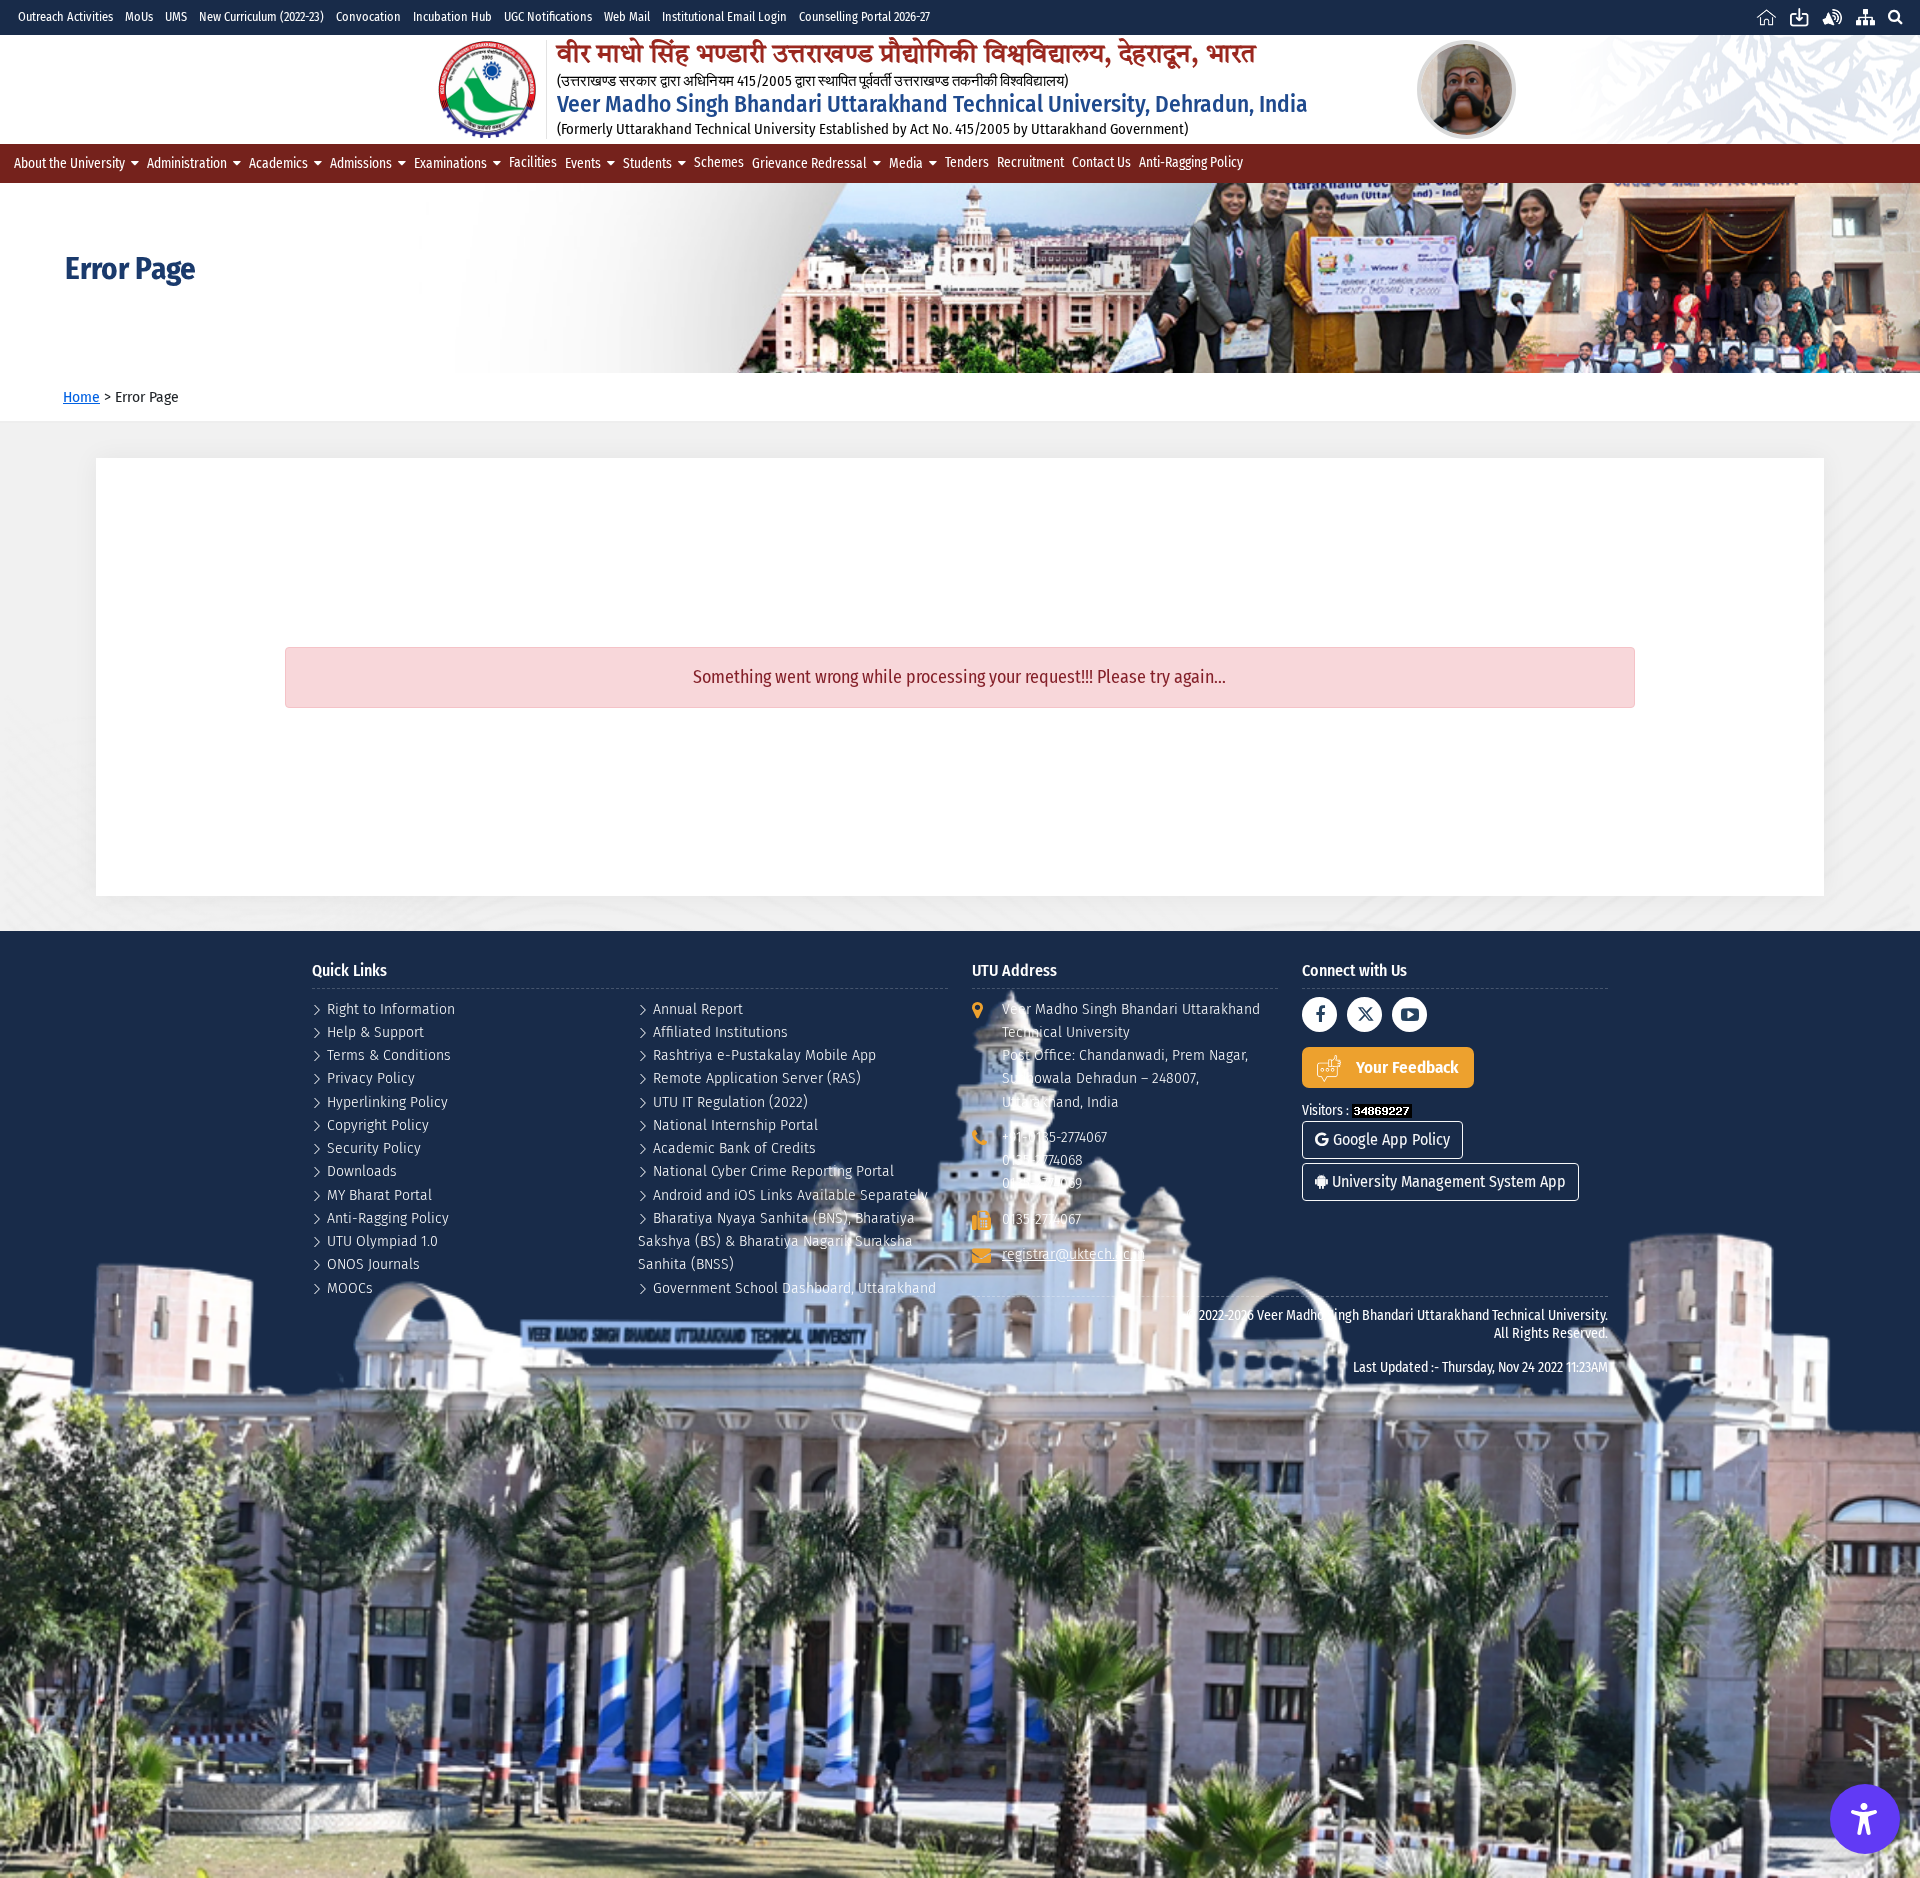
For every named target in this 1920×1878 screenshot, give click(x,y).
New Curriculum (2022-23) (261, 16)
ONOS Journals (373, 1263)
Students (647, 163)
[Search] (1895, 16)
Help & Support (375, 1031)
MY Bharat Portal (379, 1194)
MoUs (139, 16)
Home (81, 396)
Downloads (362, 1170)
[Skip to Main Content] (1799, 16)
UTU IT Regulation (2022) (730, 1101)
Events (583, 163)
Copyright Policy (378, 1124)
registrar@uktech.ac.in (1073, 1253)
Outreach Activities (65, 16)
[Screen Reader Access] (1832, 16)
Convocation (368, 16)
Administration (187, 163)
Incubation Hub (452, 16)
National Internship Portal (735, 1124)
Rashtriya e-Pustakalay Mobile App (764, 1054)
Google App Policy (1389, 1139)
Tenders (967, 162)
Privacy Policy (371, 1077)
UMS (176, 16)
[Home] (1766, 16)
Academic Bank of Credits (734, 1147)
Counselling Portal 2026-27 (864, 16)
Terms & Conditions (389, 1054)
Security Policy (374, 1147)
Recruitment (1030, 162)
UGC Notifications (548, 16)
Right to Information (391, 1008)
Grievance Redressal (809, 163)
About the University (69, 163)
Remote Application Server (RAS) (757, 1077)
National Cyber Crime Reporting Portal (773, 1170)
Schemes (719, 162)
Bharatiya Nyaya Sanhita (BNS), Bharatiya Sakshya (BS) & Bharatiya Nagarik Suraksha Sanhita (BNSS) (776, 1241)
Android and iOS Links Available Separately (790, 1194)
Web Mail (627, 16)
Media (906, 163)
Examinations (450, 163)
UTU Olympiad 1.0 (382, 1240)
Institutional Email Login (724, 16)
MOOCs (350, 1287)
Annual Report (698, 1008)
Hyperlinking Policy (387, 1101)
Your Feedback (1407, 1067)
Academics (278, 163)
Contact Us (1101, 162)
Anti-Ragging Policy (1191, 162)
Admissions (361, 163)
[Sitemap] (1865, 16)
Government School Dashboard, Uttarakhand (794, 1287)
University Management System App (1447, 1181)
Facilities (533, 162)
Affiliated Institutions (720, 1031)
